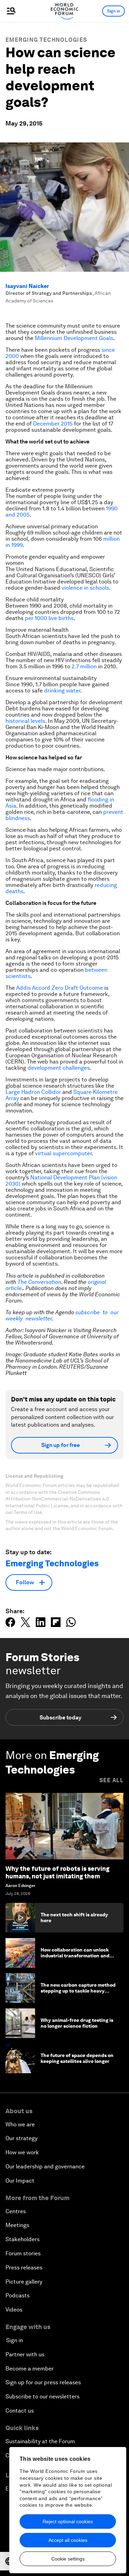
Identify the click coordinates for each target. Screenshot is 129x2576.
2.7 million (84, 666)
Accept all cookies (68, 2540)
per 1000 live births (49, 618)
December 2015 (53, 424)
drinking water (62, 691)
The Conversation (39, 1282)
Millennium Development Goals (74, 338)
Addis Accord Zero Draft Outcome (60, 988)
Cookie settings (68, 2559)
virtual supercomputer (63, 1153)
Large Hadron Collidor (33, 1092)
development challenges (59, 1068)
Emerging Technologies (46, 40)
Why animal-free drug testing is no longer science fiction (77, 2023)
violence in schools (85, 588)
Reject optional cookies (68, 2522)
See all (111, 1780)
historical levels (25, 721)
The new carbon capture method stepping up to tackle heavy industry (78, 1991)
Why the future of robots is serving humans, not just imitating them (57, 1872)
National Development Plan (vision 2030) (61, 1181)
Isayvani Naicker (27, 286)
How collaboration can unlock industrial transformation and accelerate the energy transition (78, 1956)
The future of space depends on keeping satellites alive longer (77, 2058)
